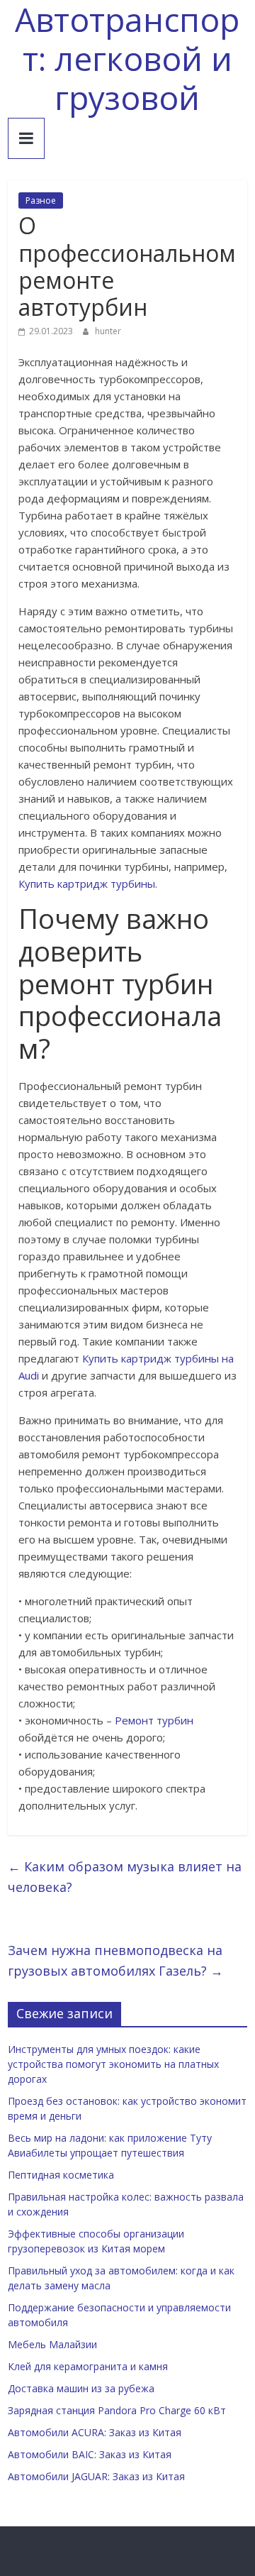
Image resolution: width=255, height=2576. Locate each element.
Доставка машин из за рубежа (81, 2388)
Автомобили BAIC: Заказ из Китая (90, 2454)
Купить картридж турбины (87, 884)
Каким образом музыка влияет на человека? (125, 1877)
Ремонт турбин (154, 1720)
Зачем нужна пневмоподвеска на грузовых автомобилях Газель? (115, 1960)
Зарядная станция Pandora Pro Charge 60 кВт (117, 2410)
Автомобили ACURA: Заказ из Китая (95, 2432)
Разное (41, 200)
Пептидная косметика (61, 2175)
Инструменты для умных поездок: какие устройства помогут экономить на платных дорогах (113, 2064)
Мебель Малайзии (52, 2344)
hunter (108, 331)
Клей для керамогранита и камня (88, 2366)
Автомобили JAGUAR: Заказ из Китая (96, 2476)
